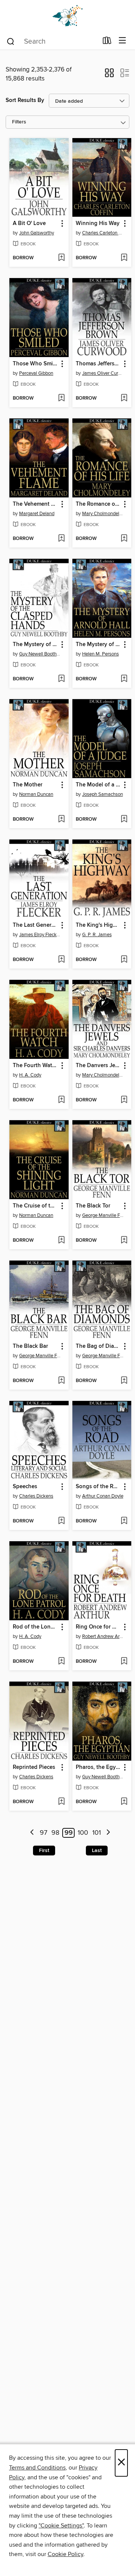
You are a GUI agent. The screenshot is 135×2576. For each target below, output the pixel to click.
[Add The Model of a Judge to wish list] (124, 820)
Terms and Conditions (37, 2468)
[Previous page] (32, 1833)
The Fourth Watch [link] (35, 1066)
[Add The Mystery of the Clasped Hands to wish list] (61, 679)
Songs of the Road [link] (98, 1487)
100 (83, 1833)
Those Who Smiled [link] (35, 364)
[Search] (11, 41)
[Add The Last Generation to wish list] (61, 960)
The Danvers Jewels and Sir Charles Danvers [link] (98, 1066)
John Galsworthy (37, 233)
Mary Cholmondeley (103, 514)
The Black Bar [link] (30, 1346)
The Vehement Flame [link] (35, 504)
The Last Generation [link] (35, 925)
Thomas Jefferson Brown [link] (98, 364)
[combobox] (52, 41)
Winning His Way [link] (98, 224)
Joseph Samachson (103, 794)
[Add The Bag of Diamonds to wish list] (124, 1381)
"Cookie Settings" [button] (61, 2526)
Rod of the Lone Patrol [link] (35, 1627)
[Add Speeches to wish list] (61, 1521)
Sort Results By (25, 100)
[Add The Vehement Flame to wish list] (61, 539)
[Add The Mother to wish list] (61, 820)
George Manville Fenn (103, 1215)
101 (97, 1833)
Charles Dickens (36, 1496)
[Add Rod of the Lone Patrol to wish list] (61, 1662)
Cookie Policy (65, 2554)
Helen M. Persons (100, 654)
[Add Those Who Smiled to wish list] (61, 398)
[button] (109, 75)
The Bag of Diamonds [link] (98, 1346)
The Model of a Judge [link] (98, 785)
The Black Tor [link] (93, 1206)
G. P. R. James (97, 935)
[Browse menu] (122, 41)
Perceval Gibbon (36, 373)
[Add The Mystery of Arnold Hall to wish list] (124, 679)
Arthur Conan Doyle (103, 1496)
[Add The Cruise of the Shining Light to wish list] (61, 1241)
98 (55, 1833)
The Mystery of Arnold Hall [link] (98, 645)
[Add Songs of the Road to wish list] (124, 1521)
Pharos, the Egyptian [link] (98, 1767)
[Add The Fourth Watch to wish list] (61, 1100)
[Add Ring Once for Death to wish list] (124, 1662)
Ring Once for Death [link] (98, 1627)
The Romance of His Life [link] (98, 504)
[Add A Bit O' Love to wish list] (61, 258)
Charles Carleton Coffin (103, 233)
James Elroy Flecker (40, 935)
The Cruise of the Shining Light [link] (35, 1206)
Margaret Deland (37, 514)
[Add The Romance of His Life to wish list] (124, 539)
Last (97, 1851)
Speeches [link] (25, 1487)
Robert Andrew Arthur (103, 1636)
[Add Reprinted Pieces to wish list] (61, 1802)
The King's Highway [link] (98, 925)
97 (43, 1833)
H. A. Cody (30, 1075)
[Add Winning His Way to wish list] (124, 258)
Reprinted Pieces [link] (34, 1767)
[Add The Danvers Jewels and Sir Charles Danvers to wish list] (124, 1100)
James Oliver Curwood (103, 373)
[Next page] (108, 1833)
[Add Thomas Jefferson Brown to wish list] (124, 398)
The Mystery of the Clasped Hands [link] (35, 645)
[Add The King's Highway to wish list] (124, 960)
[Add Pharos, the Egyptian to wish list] (124, 1802)
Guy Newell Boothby (40, 654)
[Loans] (107, 42)
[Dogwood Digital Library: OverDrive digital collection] (67, 16)
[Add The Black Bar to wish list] (61, 1381)
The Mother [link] (28, 785)
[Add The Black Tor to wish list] (124, 1241)
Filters (19, 122)
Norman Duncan (36, 794)
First (44, 1851)
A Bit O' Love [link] (29, 224)
